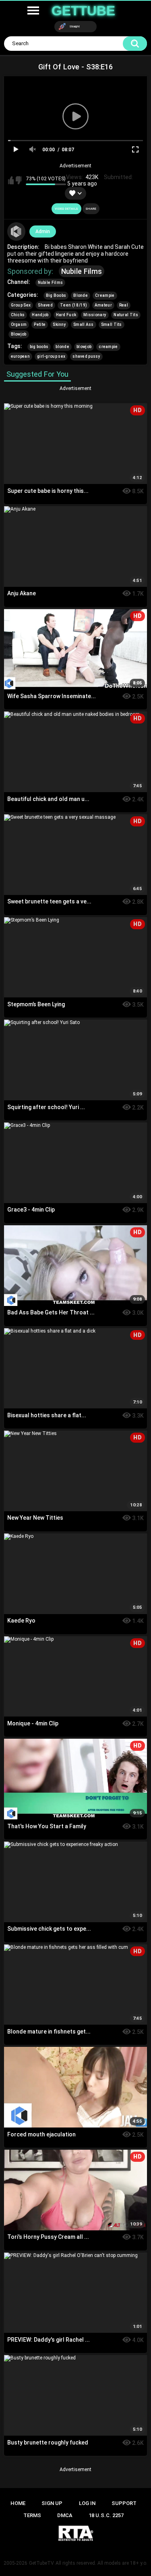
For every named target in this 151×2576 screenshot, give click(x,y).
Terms (32, 2515)
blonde (62, 347)
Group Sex (21, 305)
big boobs (39, 347)
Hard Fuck (66, 315)
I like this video (11, 180)
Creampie (105, 295)
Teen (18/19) (74, 305)
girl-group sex (51, 356)
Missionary (95, 315)
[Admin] (17, 232)
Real (124, 305)
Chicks (18, 315)
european (20, 356)
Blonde (81, 295)
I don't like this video (19, 180)
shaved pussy (86, 356)
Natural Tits (126, 315)
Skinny (59, 324)
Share (91, 209)
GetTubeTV (41, 2563)
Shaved (45, 305)
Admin (43, 232)
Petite (40, 324)
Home (18, 2503)
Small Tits (112, 324)
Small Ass (84, 324)
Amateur (103, 305)
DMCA (65, 2515)
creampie (108, 347)
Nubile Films (82, 271)
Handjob (40, 315)
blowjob (84, 347)
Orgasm (19, 324)
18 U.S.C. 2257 (106, 2515)
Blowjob (19, 334)
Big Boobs (56, 295)
